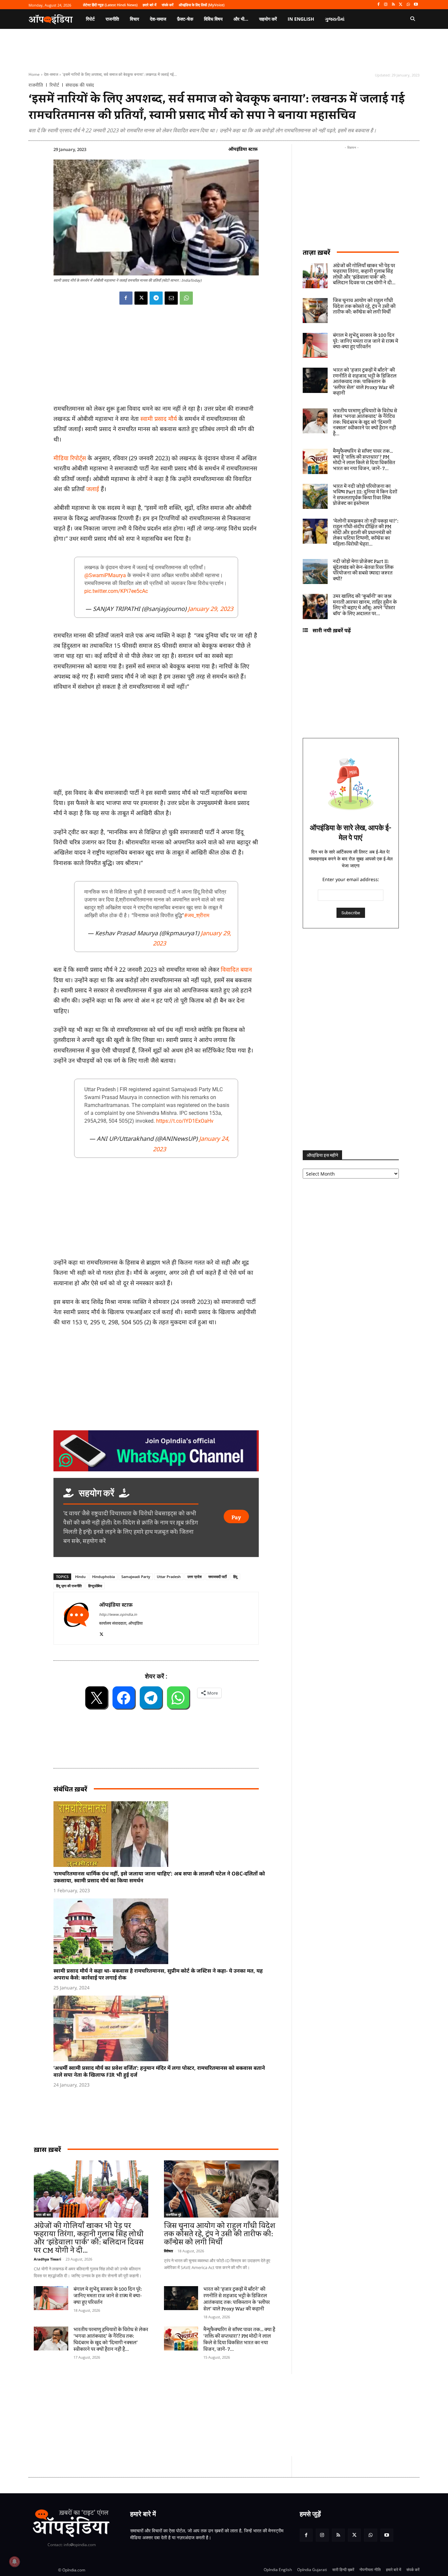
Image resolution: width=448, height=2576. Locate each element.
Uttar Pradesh (169, 1577)
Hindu (80, 1577)
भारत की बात (43, 2215)
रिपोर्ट (54, 85)
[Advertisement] (193, 2415)
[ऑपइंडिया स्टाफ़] (76, 1618)
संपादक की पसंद (80, 85)
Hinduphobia (103, 1577)
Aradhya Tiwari (47, 2259)
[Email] (171, 298)
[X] (401, 5)
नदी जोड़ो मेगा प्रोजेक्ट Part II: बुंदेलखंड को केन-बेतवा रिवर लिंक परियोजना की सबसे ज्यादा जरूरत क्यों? (363, 570)
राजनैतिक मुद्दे (173, 2215)
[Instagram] (386, 5)
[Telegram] (156, 298)
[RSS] (393, 5)
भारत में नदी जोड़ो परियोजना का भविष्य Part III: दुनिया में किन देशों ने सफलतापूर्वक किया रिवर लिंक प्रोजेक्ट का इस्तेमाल (365, 495)
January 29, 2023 (211, 609)
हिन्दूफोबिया (95, 1586)
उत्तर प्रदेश (194, 1577)
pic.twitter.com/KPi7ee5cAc (116, 591)
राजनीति (36, 85)
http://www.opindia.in (118, 1614)
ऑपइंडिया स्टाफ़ (243, 149)
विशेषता (168, 2251)
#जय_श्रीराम (197, 915)
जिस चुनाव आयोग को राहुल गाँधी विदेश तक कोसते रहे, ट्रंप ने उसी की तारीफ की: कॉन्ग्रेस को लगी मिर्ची (220, 2234)
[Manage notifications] (14, 2562)
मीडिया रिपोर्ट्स (71, 458)
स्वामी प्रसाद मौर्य (159, 419)
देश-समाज (51, 74)
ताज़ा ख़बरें (316, 252)
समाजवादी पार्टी (217, 1577)
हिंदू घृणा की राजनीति (69, 1586)
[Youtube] (416, 5)
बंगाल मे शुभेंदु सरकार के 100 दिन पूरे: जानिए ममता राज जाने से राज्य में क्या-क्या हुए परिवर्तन (108, 2296)
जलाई (93, 489)
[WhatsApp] (408, 5)
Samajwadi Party (136, 1577)
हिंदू (235, 1577)
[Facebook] (378, 5)
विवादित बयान (236, 969)
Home (34, 74)
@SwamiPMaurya (105, 575)
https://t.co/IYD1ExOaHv (185, 1121)
